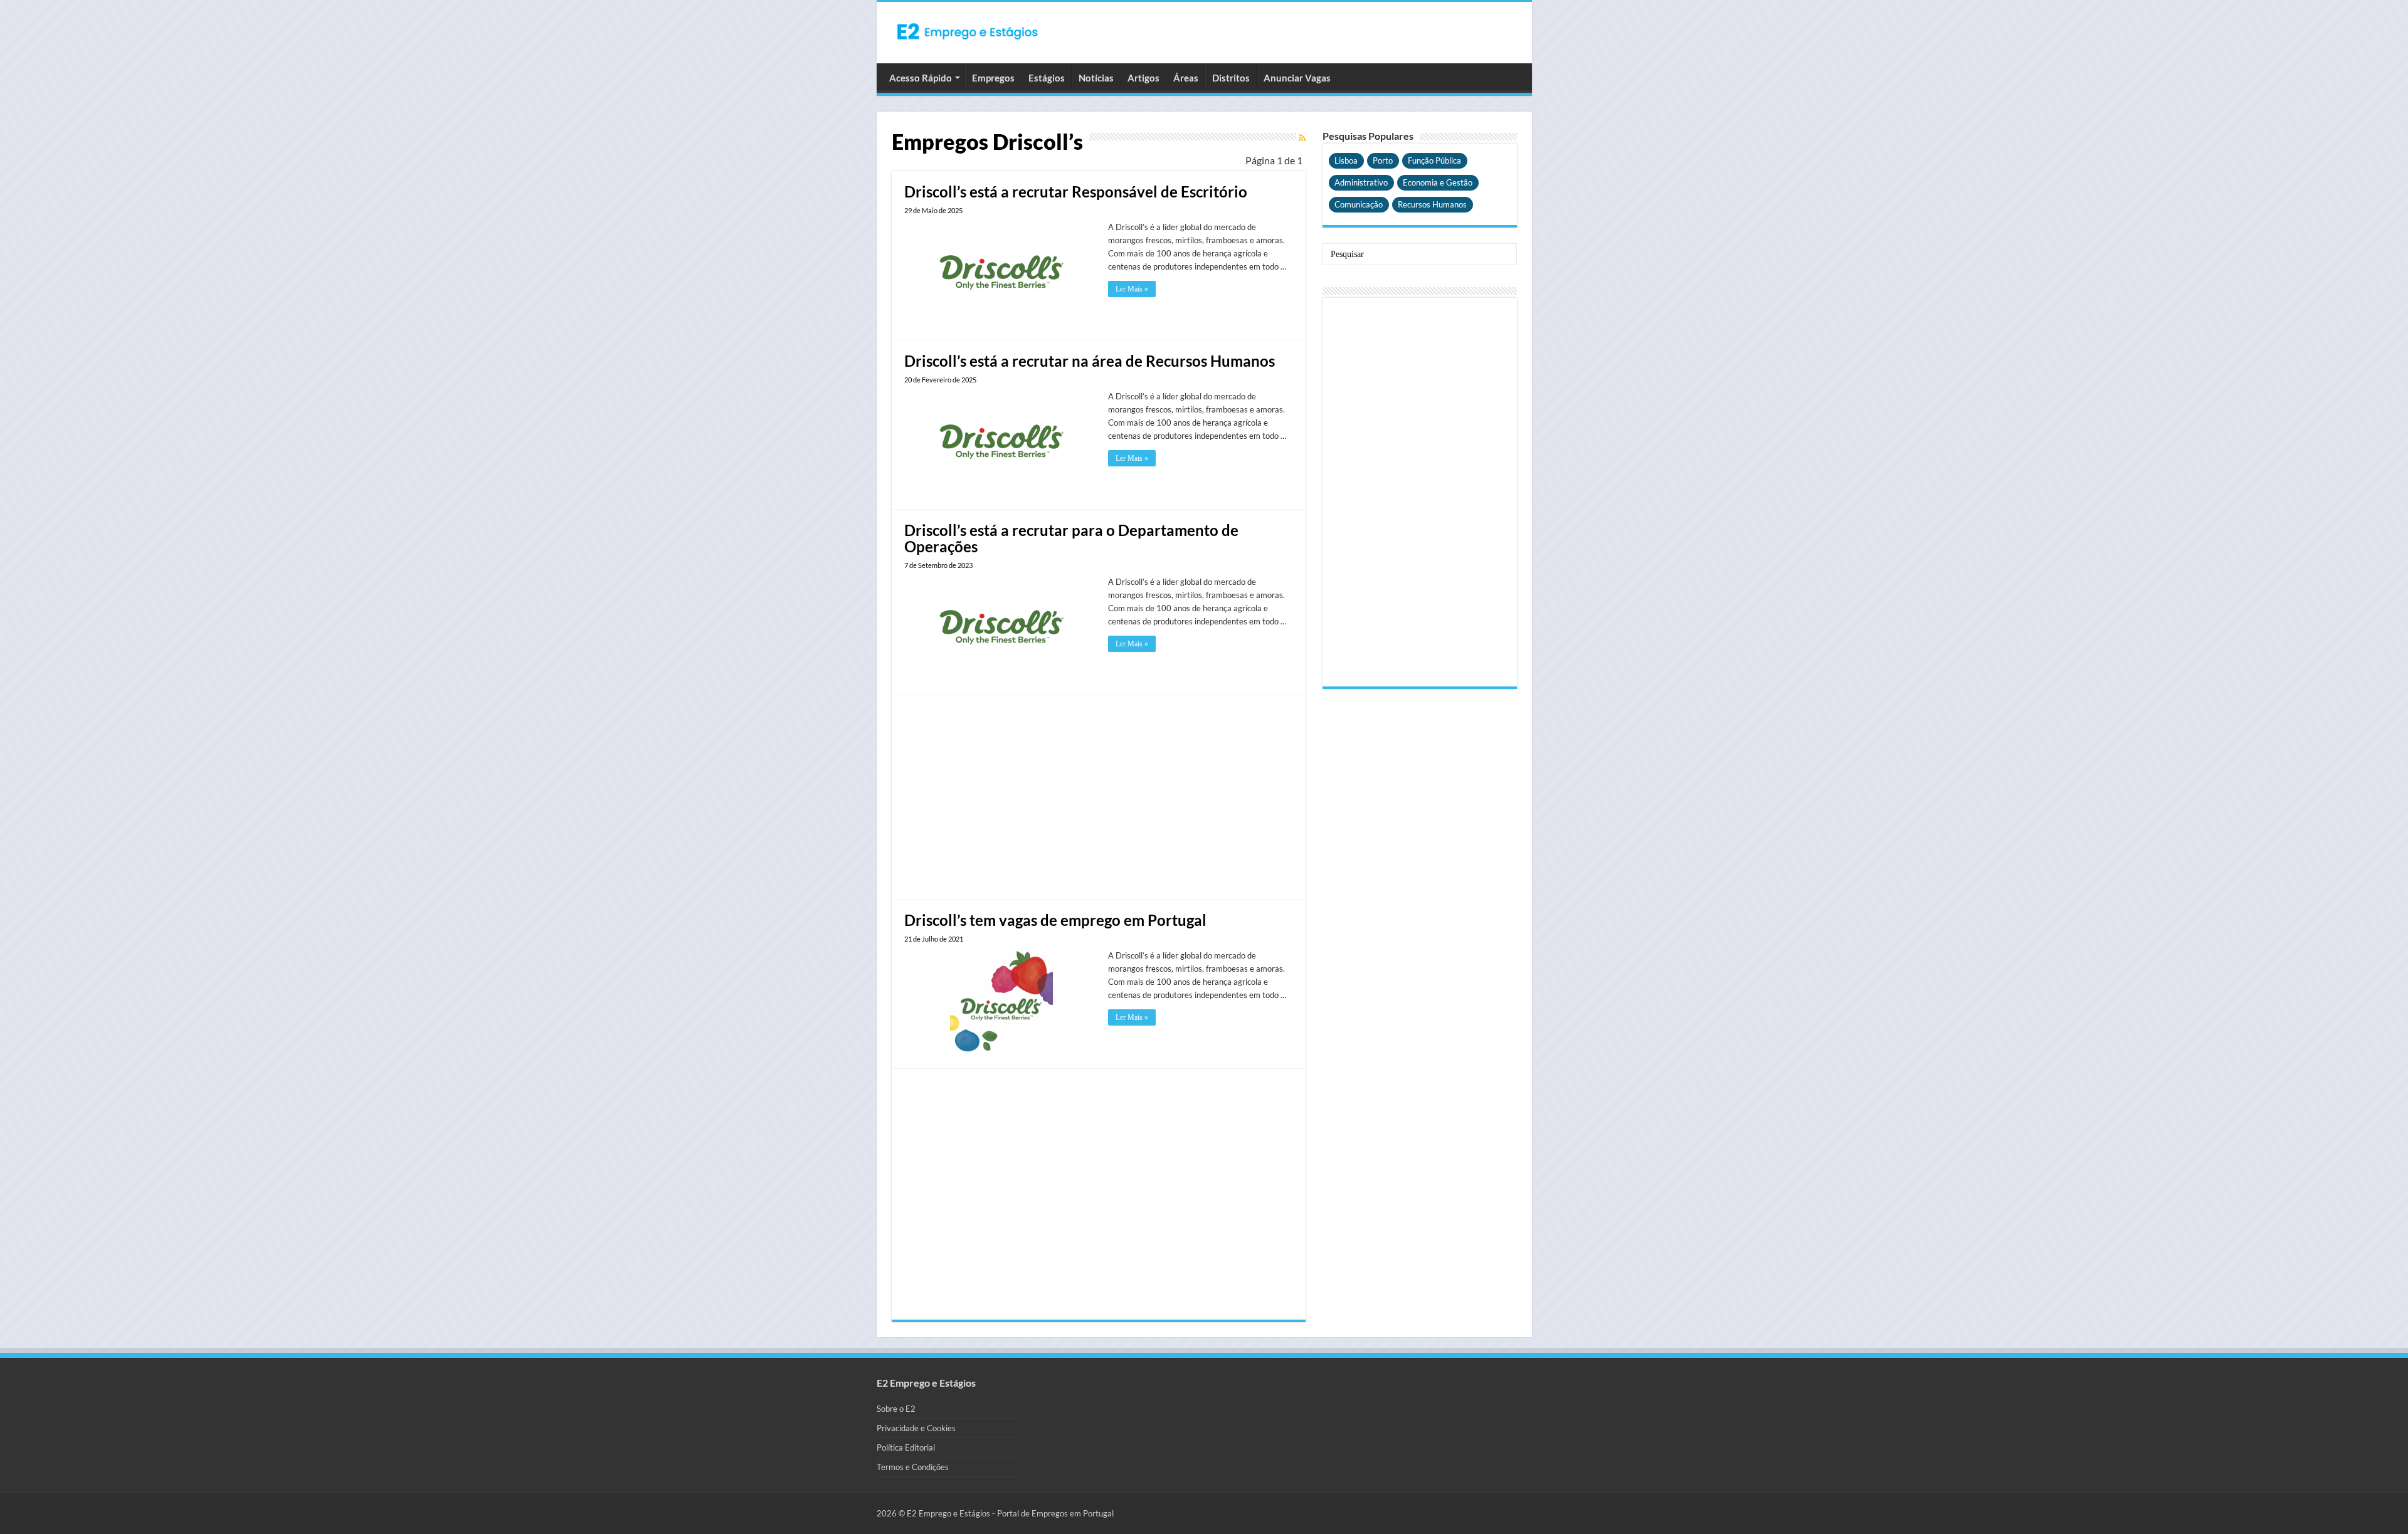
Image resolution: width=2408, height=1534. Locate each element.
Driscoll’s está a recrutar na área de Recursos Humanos (1090, 361)
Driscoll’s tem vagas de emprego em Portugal (1055, 920)
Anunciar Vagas (1297, 78)
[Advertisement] (1099, 796)
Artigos (1143, 78)
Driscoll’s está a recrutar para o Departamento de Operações (1071, 538)
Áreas (1186, 78)
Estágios (1047, 78)
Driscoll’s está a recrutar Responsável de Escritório (1076, 192)
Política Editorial (906, 1447)
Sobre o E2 (896, 1409)
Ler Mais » (1132, 289)
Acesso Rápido (921, 78)
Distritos (1231, 78)
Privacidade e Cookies (916, 1428)
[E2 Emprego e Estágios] (968, 31)
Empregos (993, 78)
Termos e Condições (913, 1467)
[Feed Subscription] (1302, 138)
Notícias (1096, 78)
